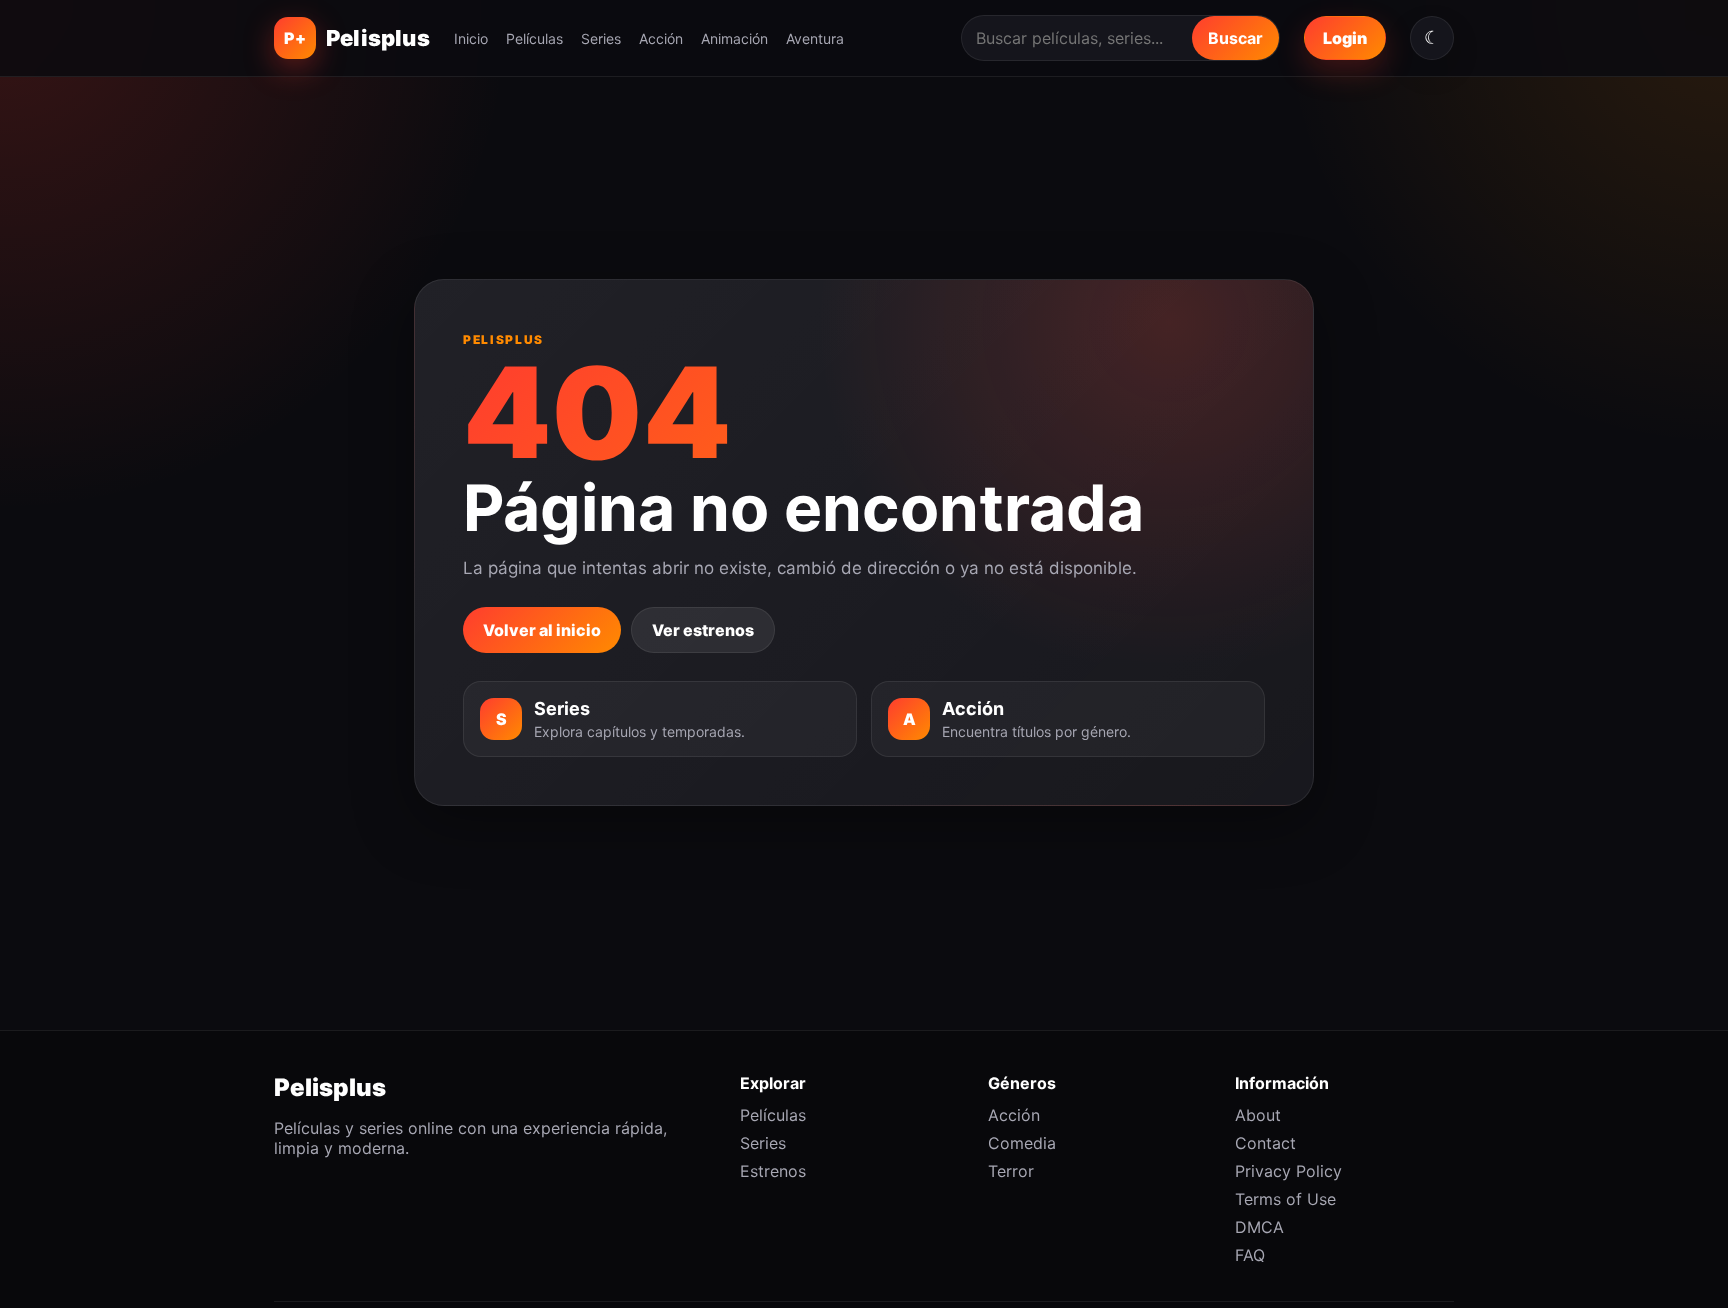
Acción (661, 38)
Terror (1011, 1171)
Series (601, 38)
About (1258, 1115)
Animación (734, 38)
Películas (534, 38)
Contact (1265, 1143)
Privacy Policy (1288, 1171)
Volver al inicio (542, 630)
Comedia (1022, 1143)
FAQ (1250, 1255)
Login (1345, 38)
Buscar (1235, 38)
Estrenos (773, 1171)
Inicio (471, 38)
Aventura (815, 38)
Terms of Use (1285, 1199)
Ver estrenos (703, 630)
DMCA (1259, 1227)
